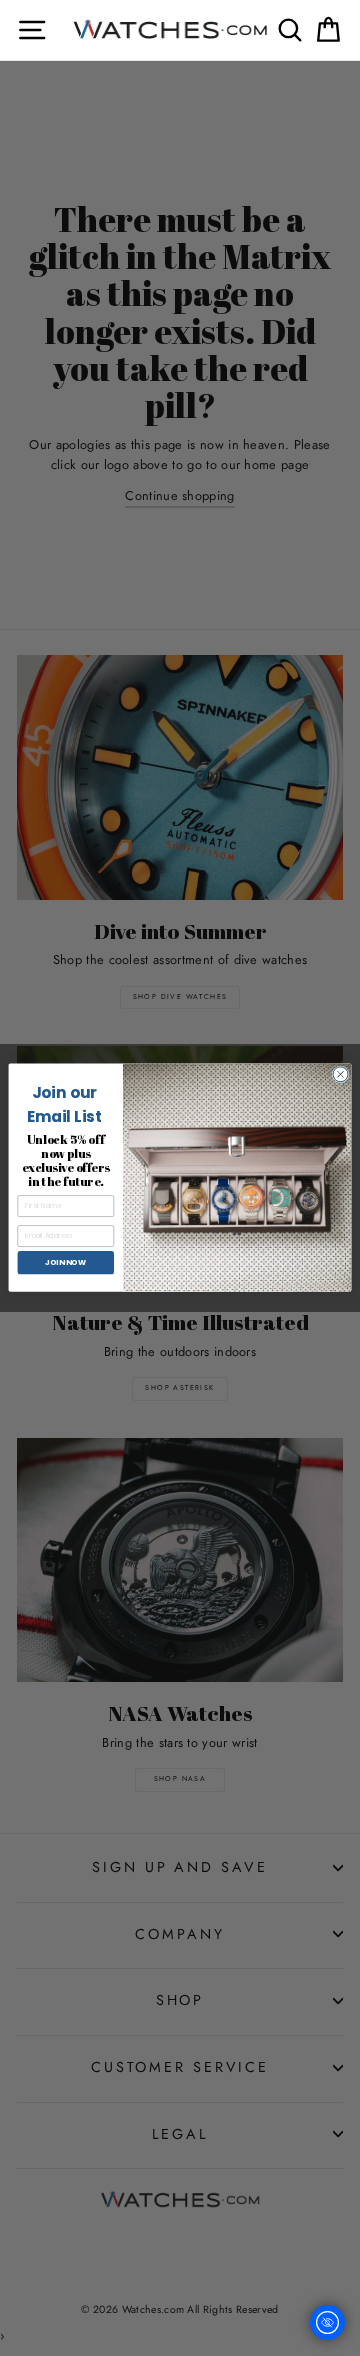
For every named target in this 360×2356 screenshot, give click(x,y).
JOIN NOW (65, 1262)
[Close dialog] (340, 1074)
